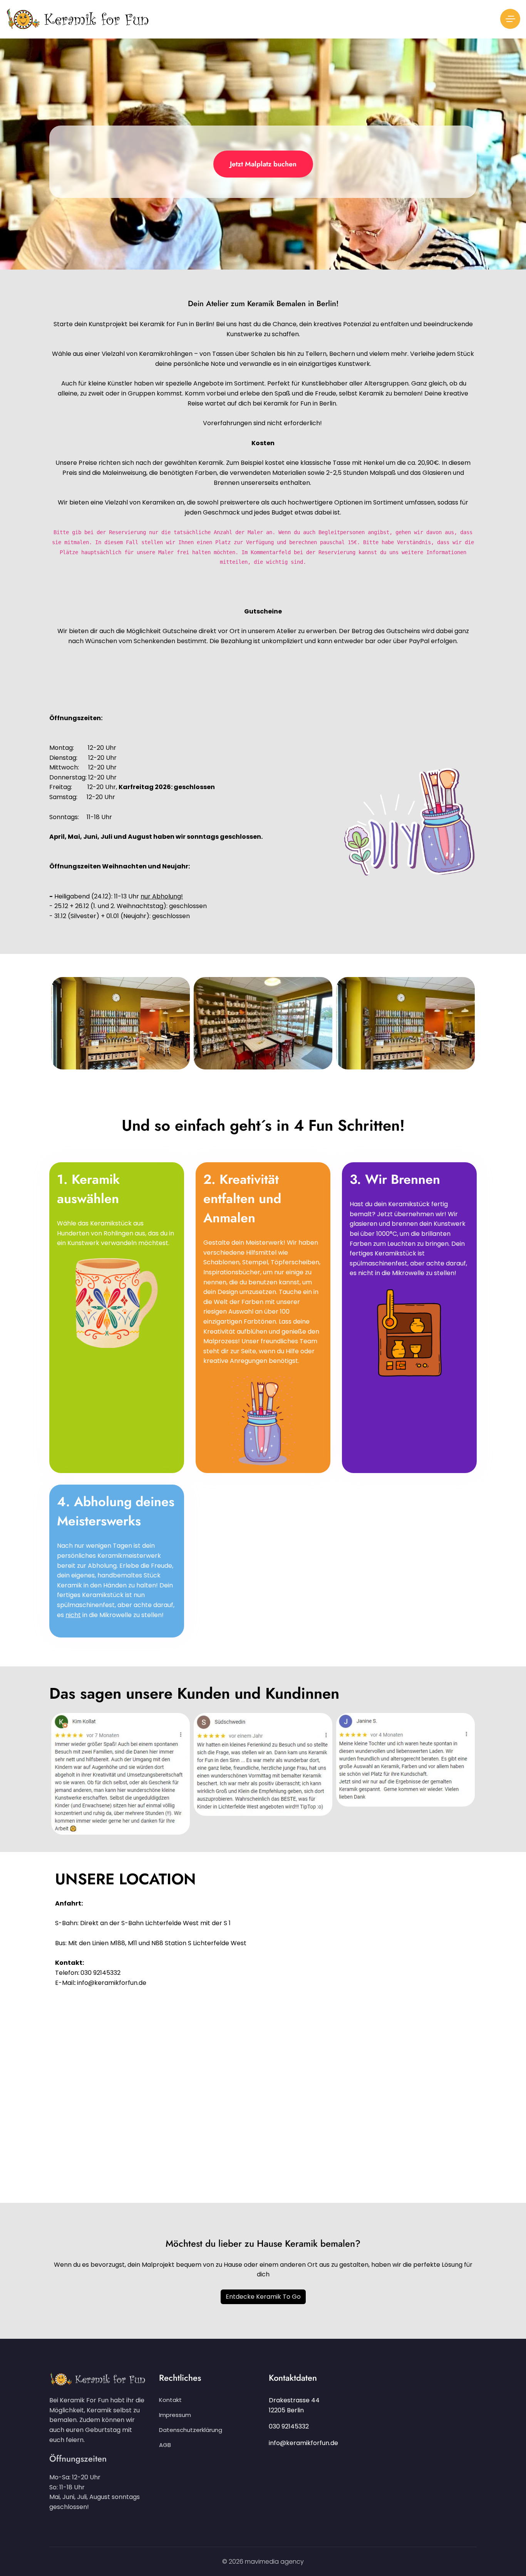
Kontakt (170, 2400)
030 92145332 (289, 2426)
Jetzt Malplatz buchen (263, 164)
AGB (165, 2445)
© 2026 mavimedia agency (263, 2562)
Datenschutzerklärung (191, 2430)
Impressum (175, 2415)
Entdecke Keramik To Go (263, 2297)
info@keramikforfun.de (303, 2443)
